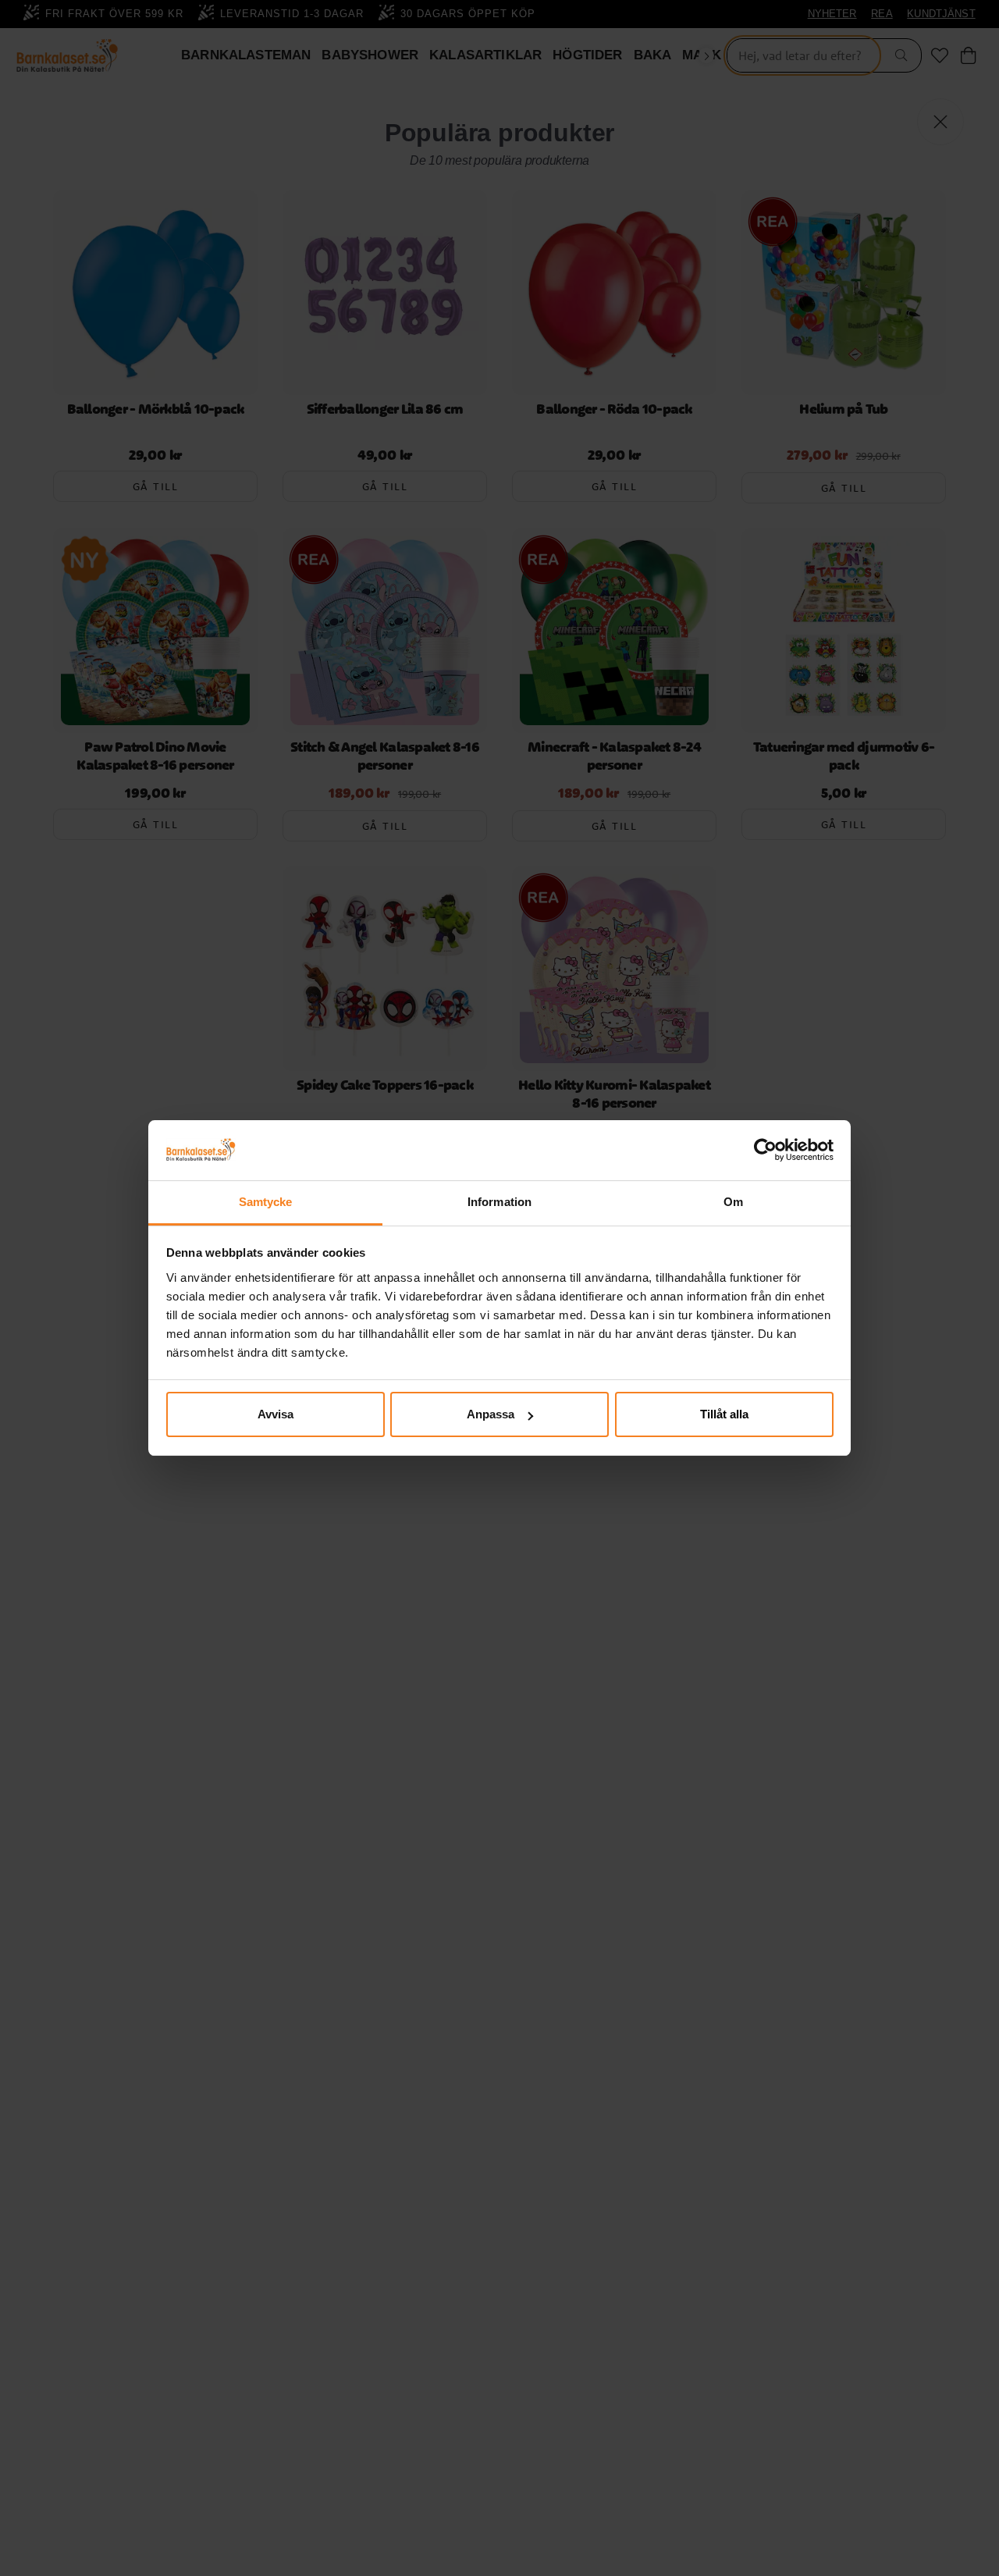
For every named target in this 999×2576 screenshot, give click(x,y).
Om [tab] (733, 1202)
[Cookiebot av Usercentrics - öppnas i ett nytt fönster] (765, 1151)
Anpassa (491, 1414)
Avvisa (276, 1414)
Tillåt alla (724, 1414)
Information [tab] (499, 1202)
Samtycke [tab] (266, 1202)
